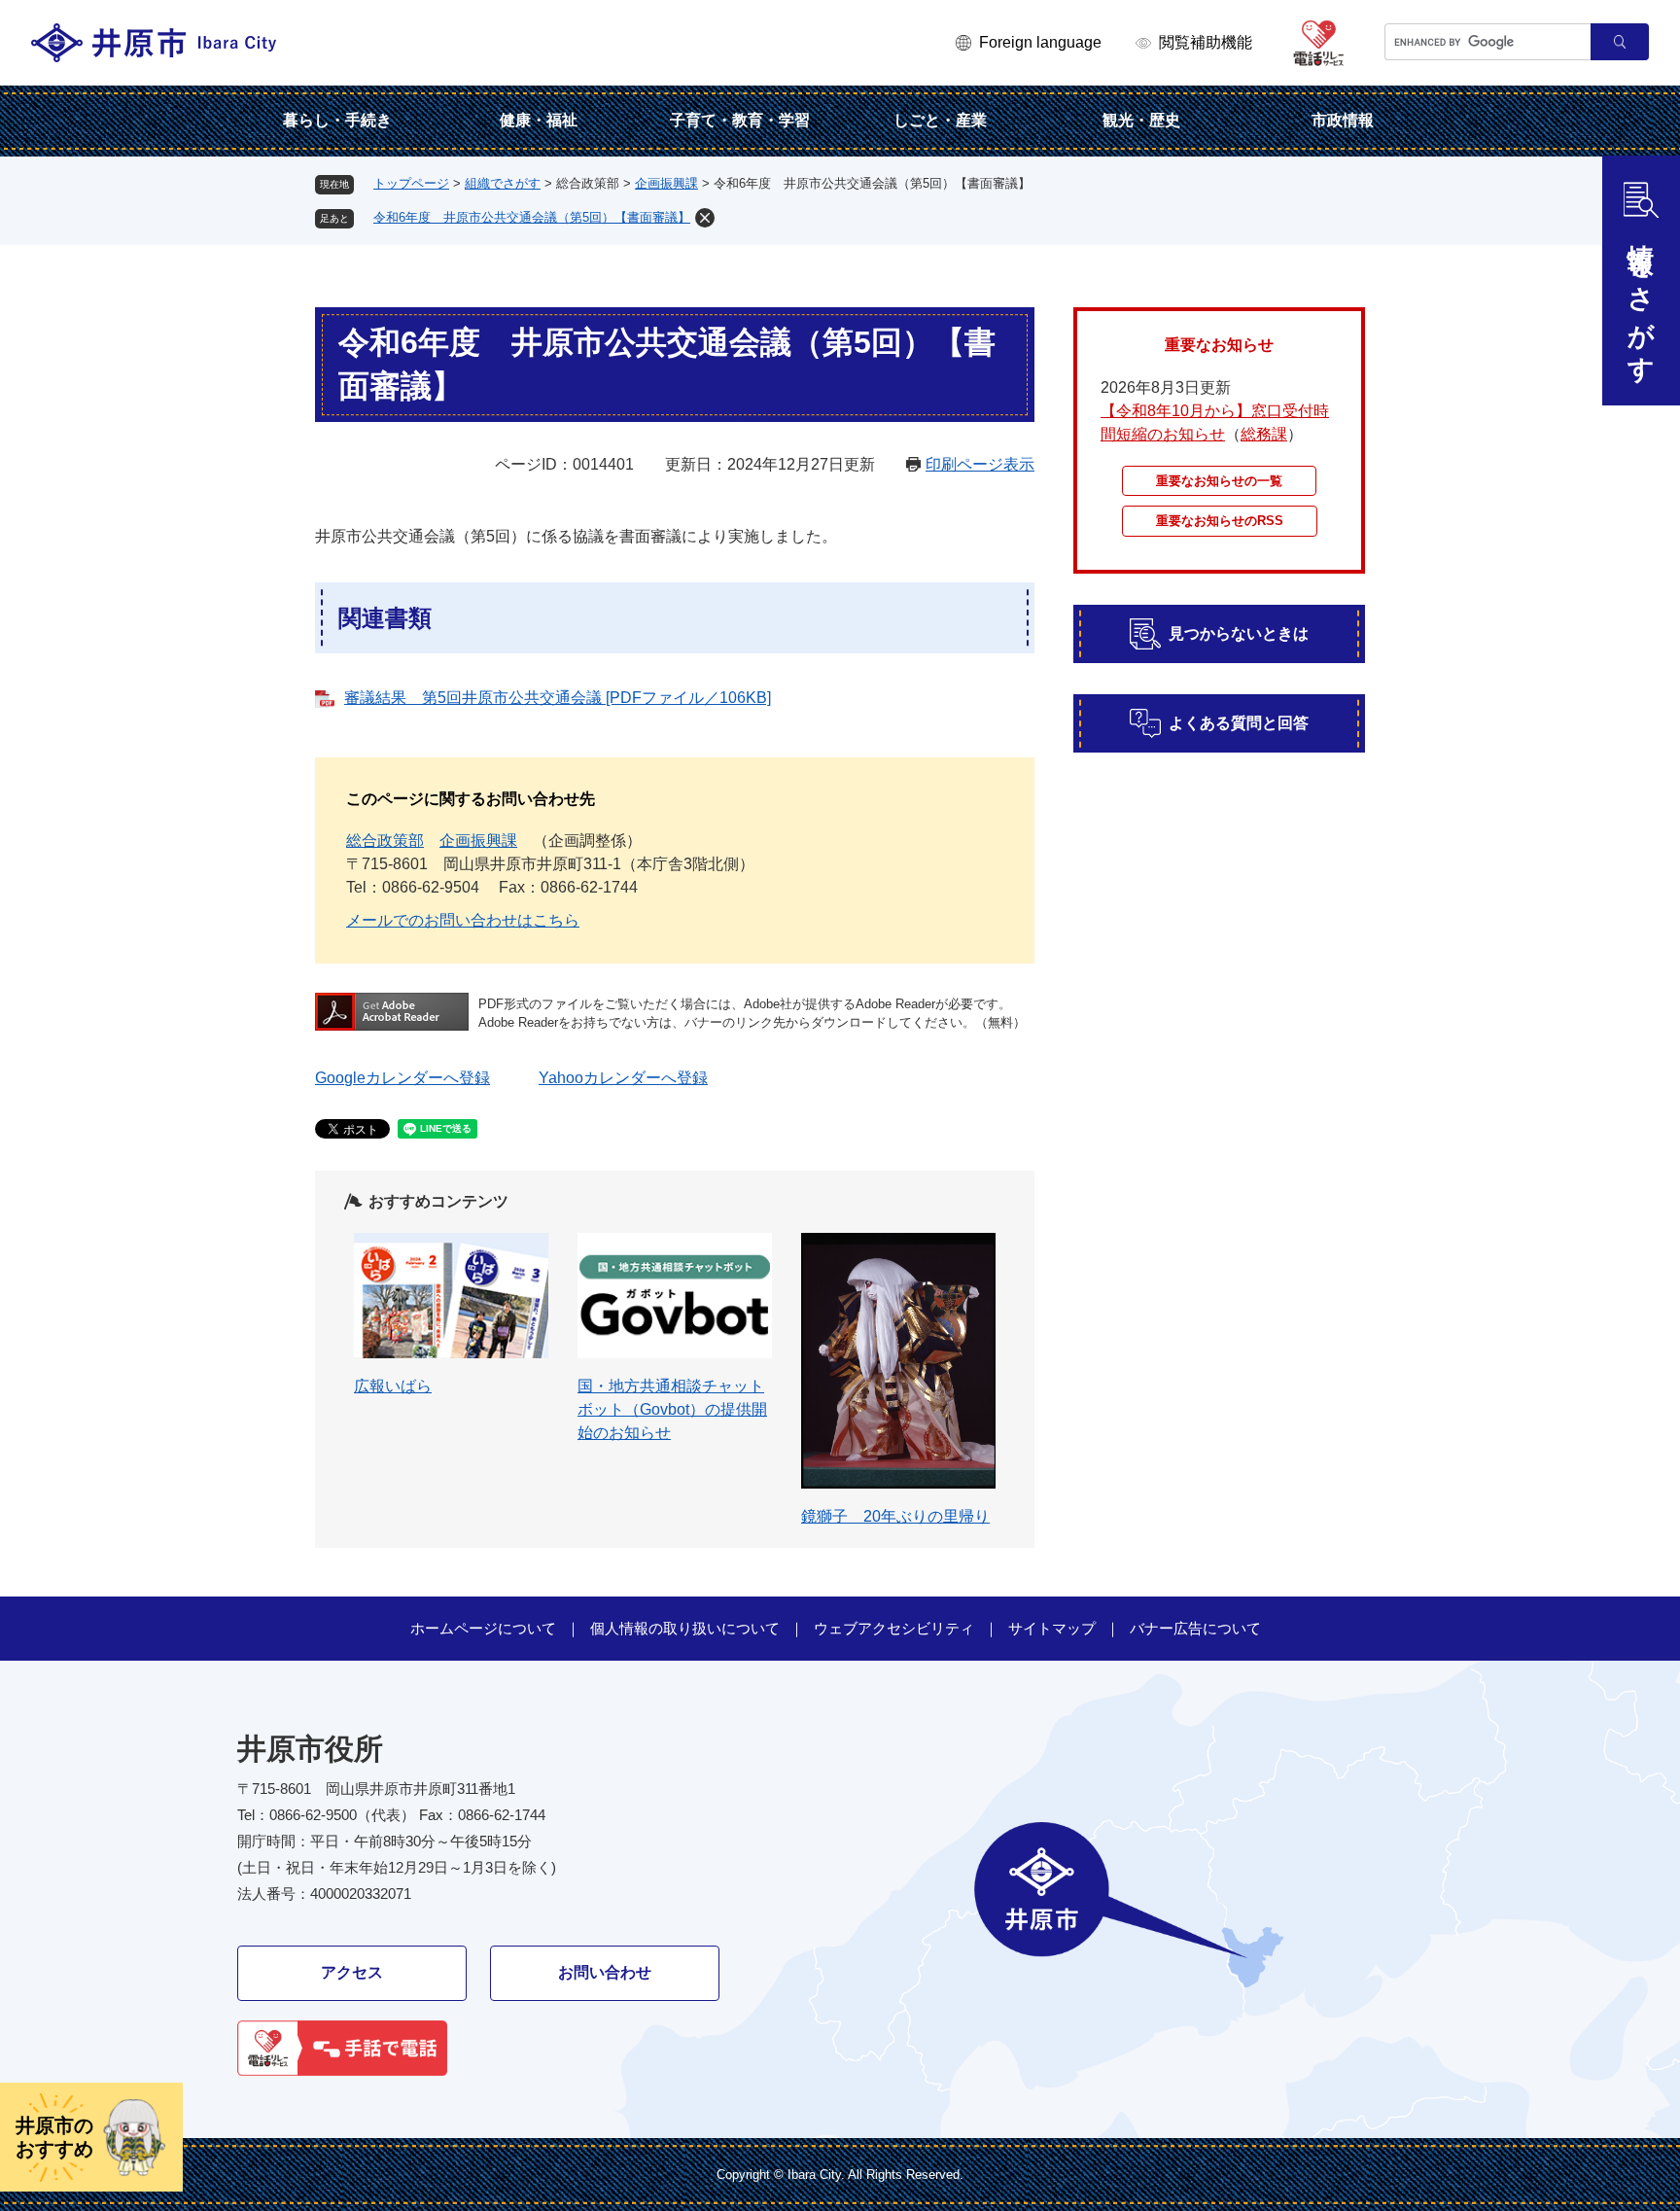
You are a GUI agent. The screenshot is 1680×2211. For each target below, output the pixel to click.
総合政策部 (385, 841)
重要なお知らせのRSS (1220, 521)
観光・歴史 (1141, 120)
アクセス (352, 1972)
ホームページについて (483, 1628)
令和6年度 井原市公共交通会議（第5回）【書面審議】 (532, 217)
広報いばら (393, 1386)
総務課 (1264, 434)
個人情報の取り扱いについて (685, 1628)
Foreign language (1040, 42)
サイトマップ (1052, 1628)
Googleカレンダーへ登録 (402, 1078)
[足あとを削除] (705, 218)
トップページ (411, 183)
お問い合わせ (605, 1972)
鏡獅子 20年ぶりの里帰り (895, 1516)
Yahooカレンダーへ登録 (623, 1078)
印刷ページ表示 (980, 464)
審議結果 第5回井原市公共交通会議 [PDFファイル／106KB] (558, 698)
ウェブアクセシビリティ (894, 1628)
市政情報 (1343, 120)
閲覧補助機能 (1206, 42)
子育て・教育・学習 (740, 120)
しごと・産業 (940, 120)
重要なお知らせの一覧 (1219, 481)
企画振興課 (666, 183)
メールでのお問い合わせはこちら (463, 920)
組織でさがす (503, 183)
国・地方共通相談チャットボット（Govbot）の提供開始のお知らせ (672, 1409)
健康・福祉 (539, 120)
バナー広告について (1195, 1628)
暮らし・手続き (337, 120)
